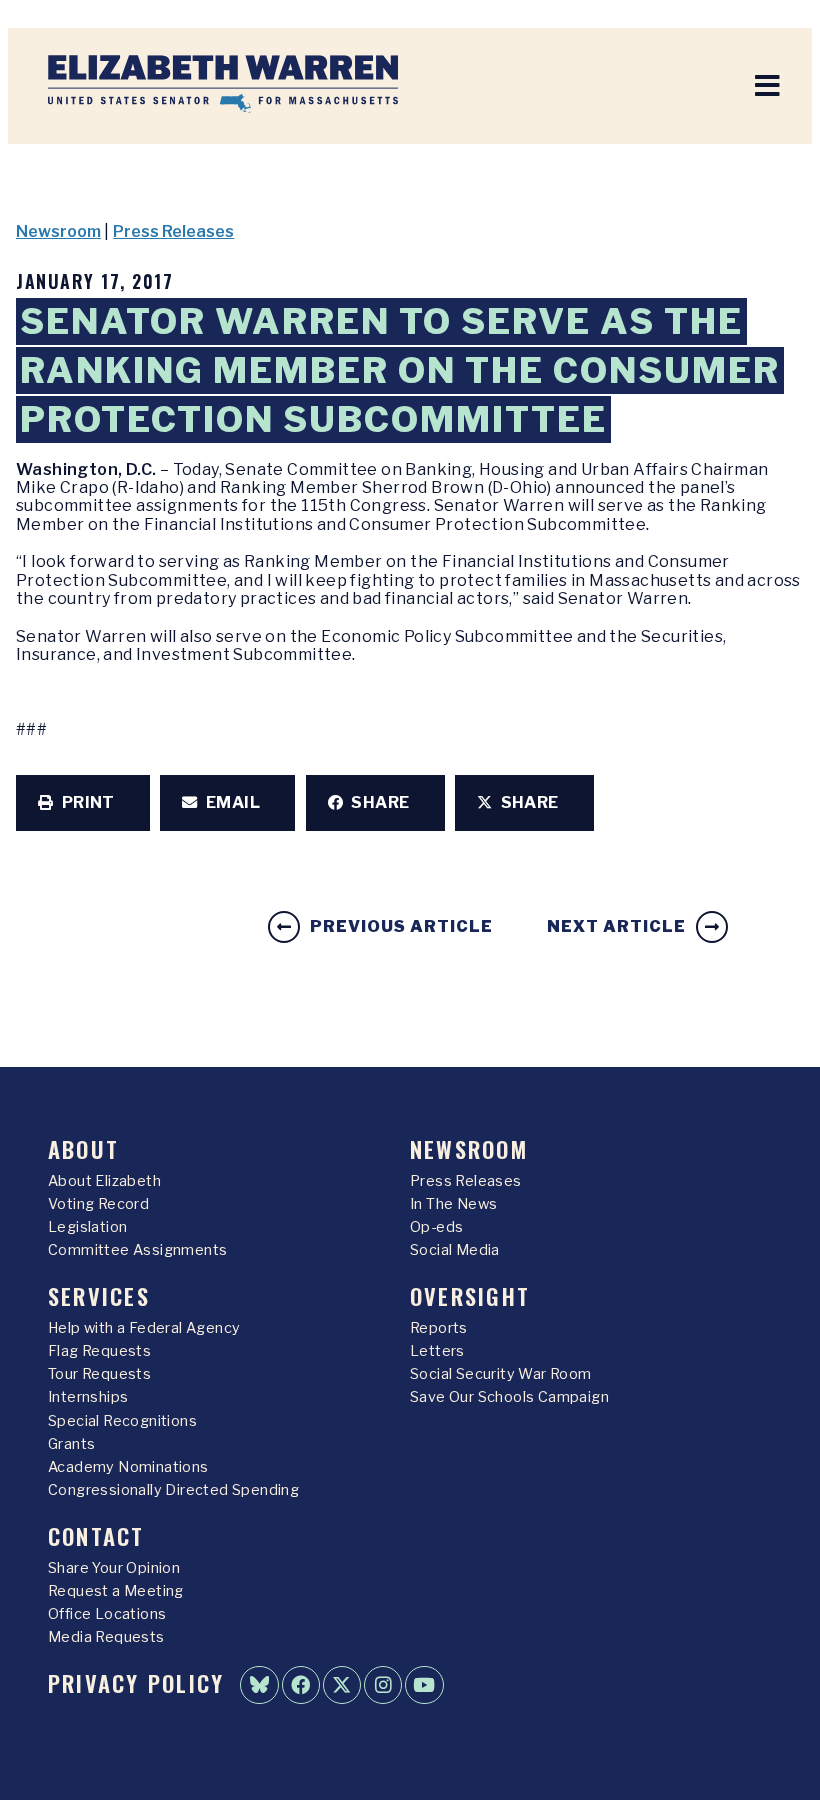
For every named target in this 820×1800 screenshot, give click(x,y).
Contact (96, 1535)
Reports (439, 1328)
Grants (71, 1444)
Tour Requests (99, 1374)
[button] (83, 803)
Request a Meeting (116, 1591)
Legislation (87, 1227)
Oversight (470, 1295)
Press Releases (173, 231)
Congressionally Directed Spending (173, 1490)
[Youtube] (424, 1685)
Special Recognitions (122, 1421)
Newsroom (58, 231)
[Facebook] (301, 1685)
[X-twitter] (342, 1685)
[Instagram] (383, 1685)
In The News (453, 1204)
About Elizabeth (104, 1181)
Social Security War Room (501, 1374)
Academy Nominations (128, 1467)
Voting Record (98, 1204)
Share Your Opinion (114, 1568)
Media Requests (106, 1637)
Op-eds (436, 1227)
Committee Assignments (137, 1250)
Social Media (455, 1250)
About (83, 1148)
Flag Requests (99, 1351)
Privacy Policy (136, 1682)
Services (99, 1295)
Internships (88, 1397)
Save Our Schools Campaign (509, 1397)
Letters (437, 1351)
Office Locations (107, 1614)
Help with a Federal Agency (144, 1328)
